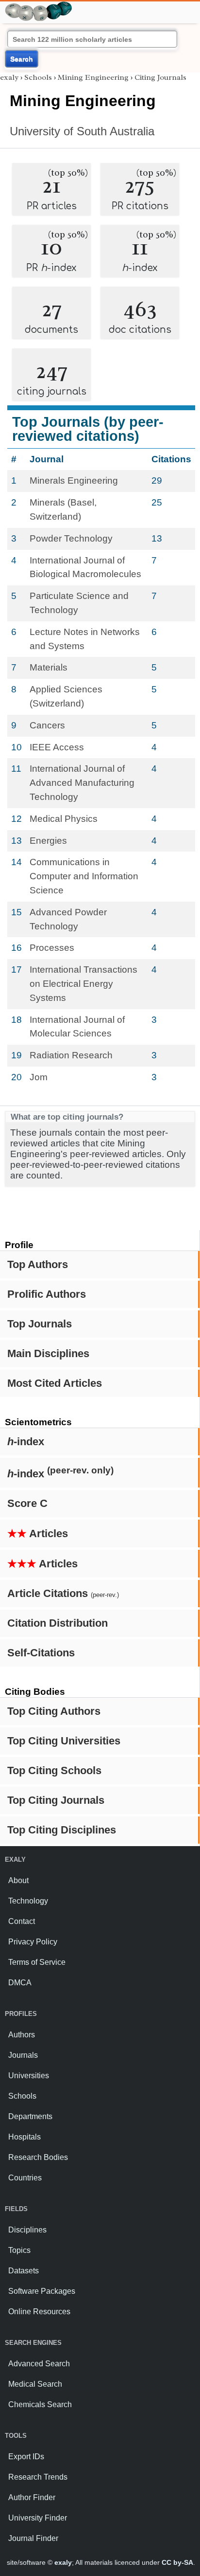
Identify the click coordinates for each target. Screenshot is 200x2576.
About (18, 1880)
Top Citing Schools (54, 1770)
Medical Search (35, 2384)
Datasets (24, 2271)
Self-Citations (41, 1653)
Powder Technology (71, 538)
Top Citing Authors (54, 1711)
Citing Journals (160, 77)
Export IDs (26, 2457)
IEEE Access (57, 747)
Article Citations (63, 1593)
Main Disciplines (48, 1353)
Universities (29, 2076)
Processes (52, 948)
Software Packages (42, 2291)
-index (26, 1442)
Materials (49, 667)
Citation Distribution (58, 1623)
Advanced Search (39, 2364)
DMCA (20, 1983)
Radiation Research (71, 1055)
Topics (19, 2250)
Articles (38, 1533)
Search (22, 59)
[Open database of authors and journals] (39, 6)
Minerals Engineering (74, 481)
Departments (30, 2116)
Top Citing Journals (56, 1800)
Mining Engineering (93, 77)
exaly (9, 77)
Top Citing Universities (64, 1741)
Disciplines (27, 2230)
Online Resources (39, 2312)
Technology (28, 1901)
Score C (27, 1503)
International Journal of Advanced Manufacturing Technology (82, 783)
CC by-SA (177, 2562)
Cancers (47, 725)
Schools (38, 77)
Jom (39, 1077)
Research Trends (38, 2477)
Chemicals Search (40, 2404)
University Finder (38, 2518)
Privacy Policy (33, 1942)
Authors (22, 2035)
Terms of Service (37, 1962)
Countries (25, 2178)
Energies (48, 841)
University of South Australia (82, 131)
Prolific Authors (47, 1294)
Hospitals (25, 2137)
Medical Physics (64, 819)
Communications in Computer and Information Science (84, 876)
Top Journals (40, 1324)
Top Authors (38, 1264)
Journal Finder (33, 2538)
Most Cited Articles (55, 1383)
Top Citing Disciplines (62, 1830)
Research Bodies (38, 2157)
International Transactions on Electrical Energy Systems (83, 984)
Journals (23, 2055)
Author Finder (32, 2497)
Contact (22, 1921)
